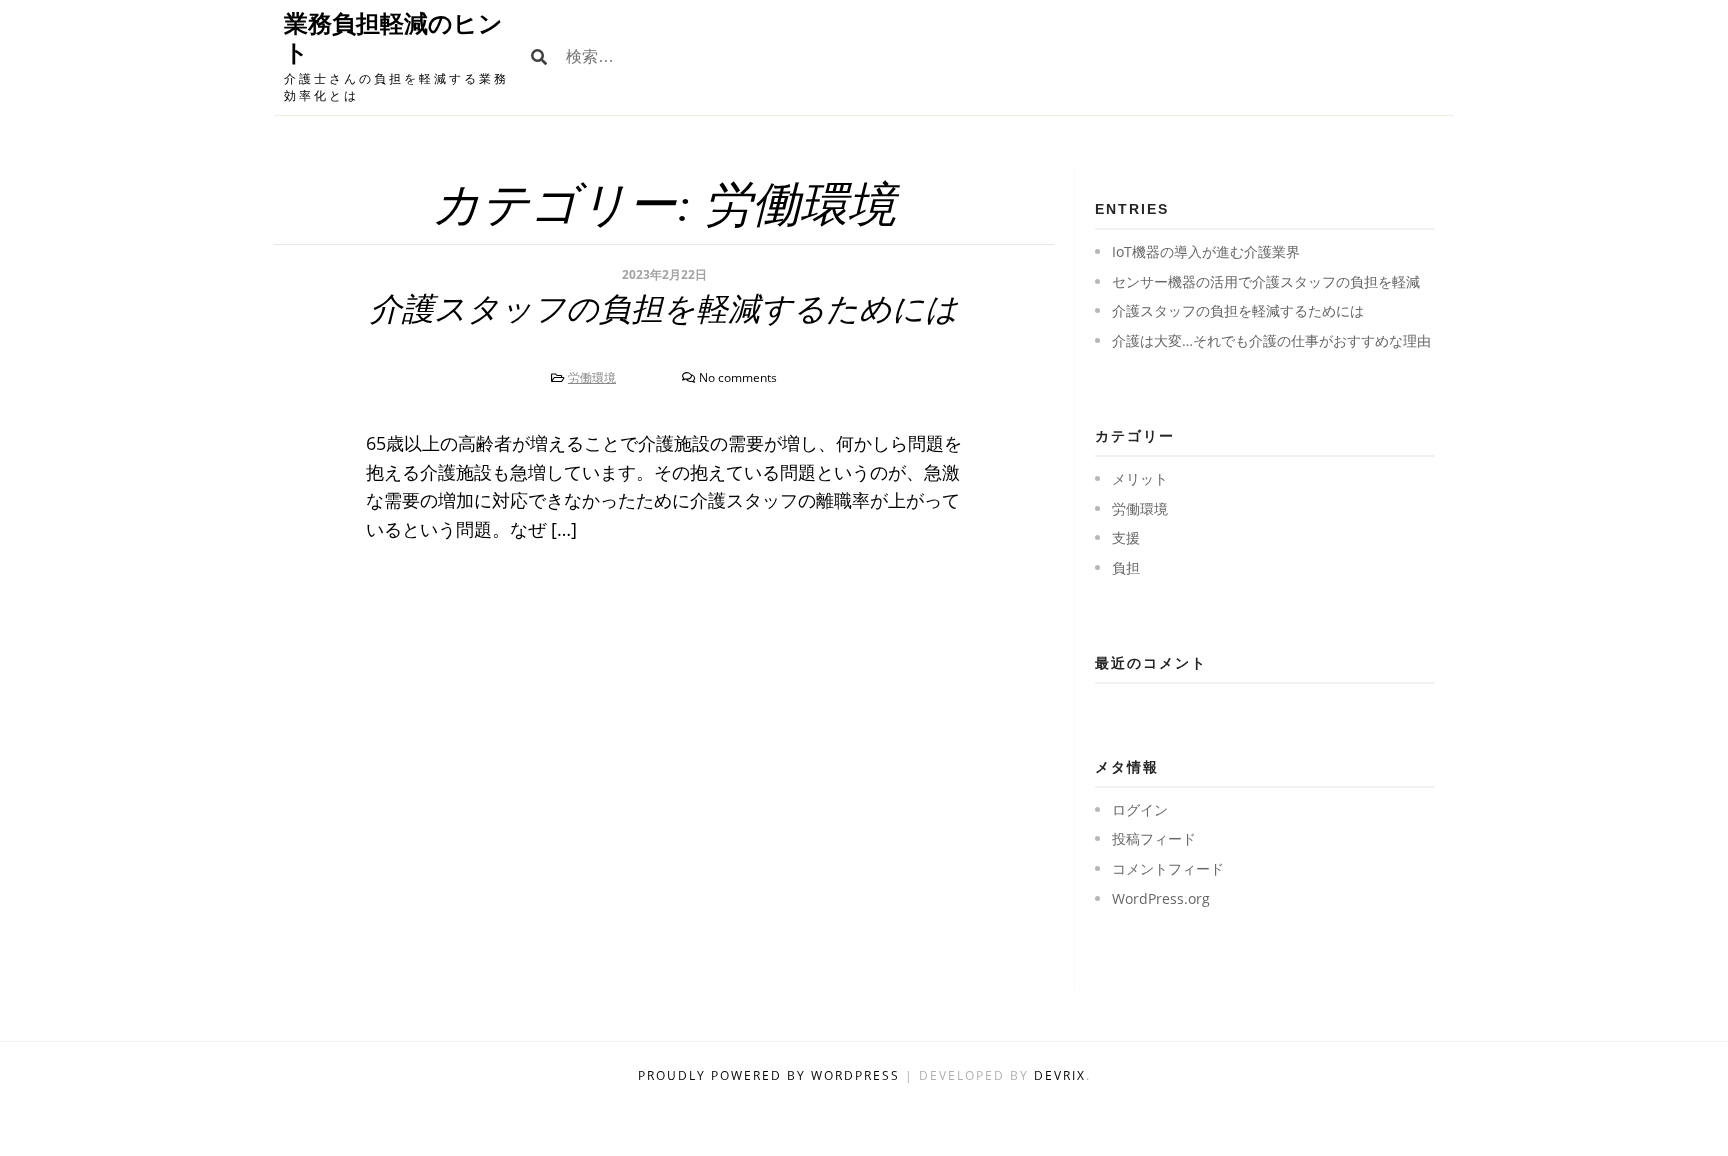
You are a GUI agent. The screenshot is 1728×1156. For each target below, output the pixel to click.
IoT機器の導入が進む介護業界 (1206, 251)
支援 (1126, 537)
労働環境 (592, 377)
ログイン (1140, 809)
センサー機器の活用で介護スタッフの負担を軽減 (1266, 281)
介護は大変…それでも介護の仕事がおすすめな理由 (1271, 340)
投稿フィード (1154, 838)
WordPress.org (1161, 898)
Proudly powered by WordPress (771, 1075)
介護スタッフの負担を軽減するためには (664, 309)
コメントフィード (1168, 868)
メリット (1140, 478)
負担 (1126, 567)
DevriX (1060, 1075)
